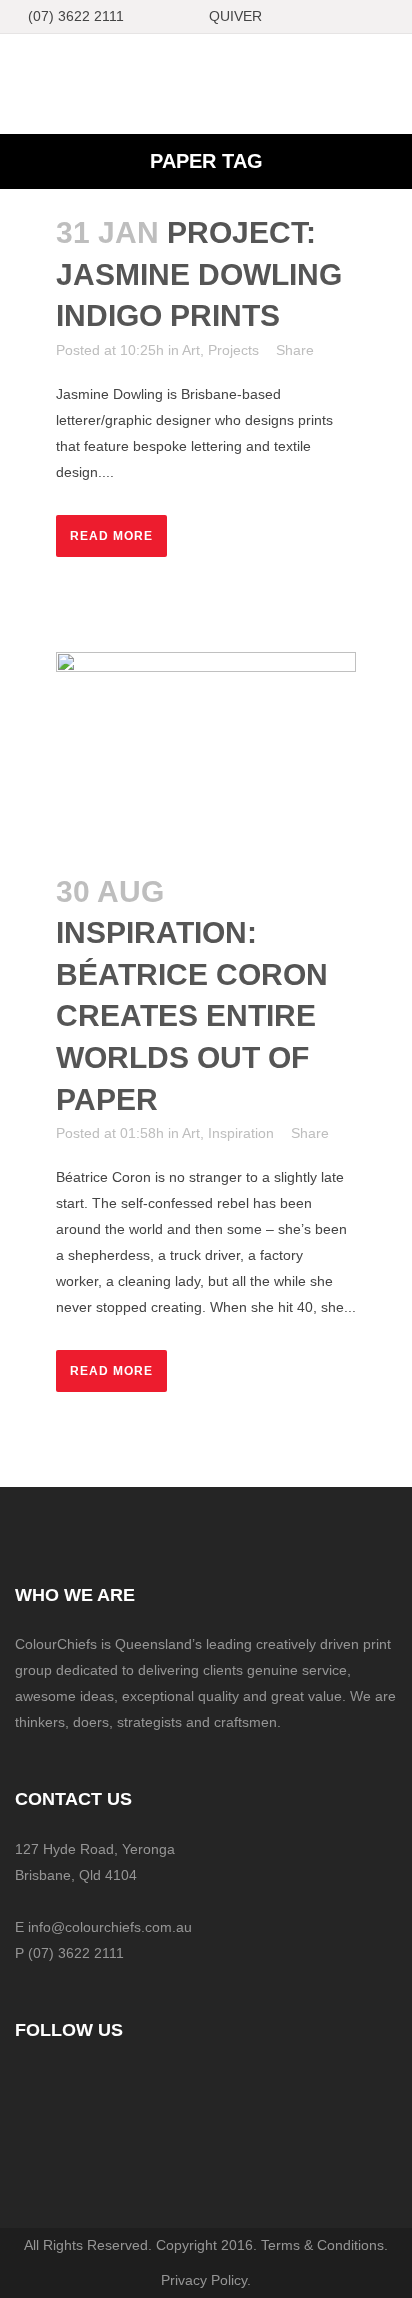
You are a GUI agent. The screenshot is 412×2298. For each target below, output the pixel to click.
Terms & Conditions (322, 2245)
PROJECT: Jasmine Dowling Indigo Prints (199, 274)
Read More (111, 536)
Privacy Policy (204, 2280)
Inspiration (241, 1133)
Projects (233, 350)
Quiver (235, 16)
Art (191, 350)
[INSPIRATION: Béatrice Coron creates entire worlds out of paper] (206, 750)
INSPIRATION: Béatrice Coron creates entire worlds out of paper (192, 1015)
